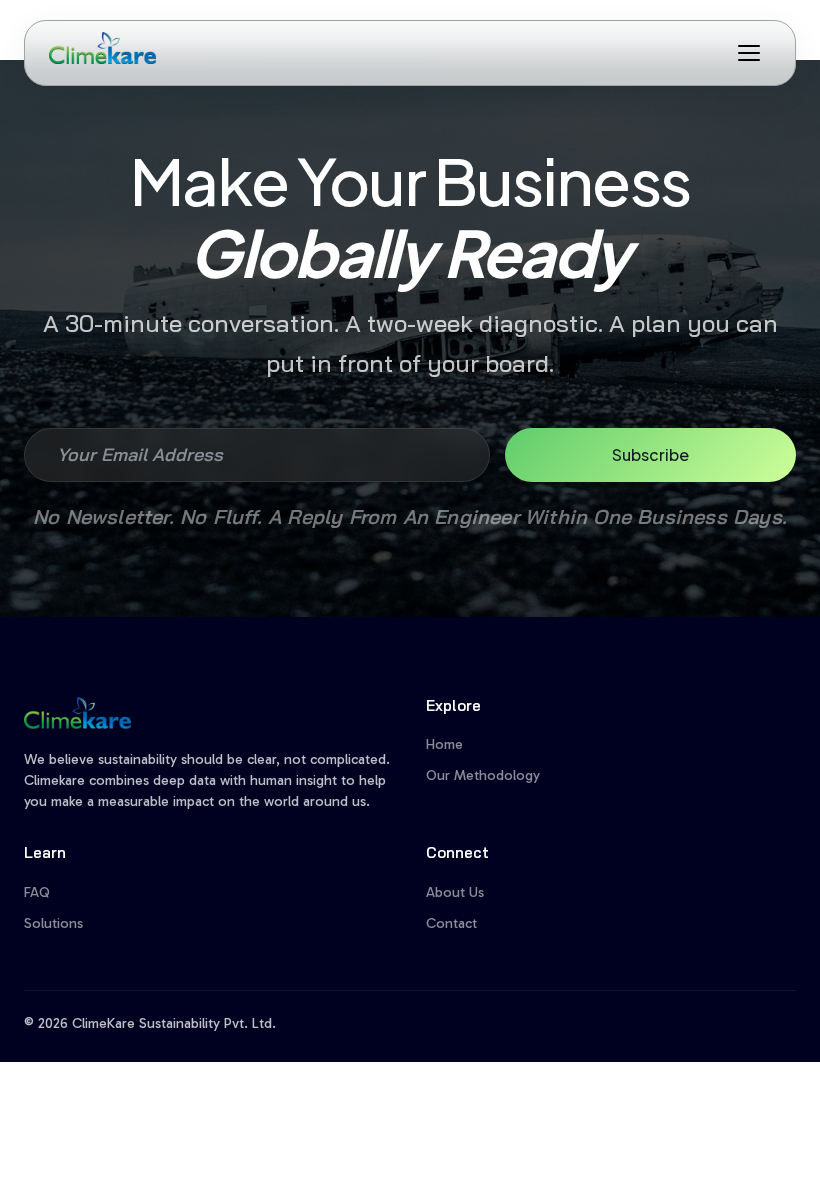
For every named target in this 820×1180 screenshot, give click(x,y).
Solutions (53, 923)
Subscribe (650, 454)
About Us (455, 892)
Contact (451, 923)
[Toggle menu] (749, 53)
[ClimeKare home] (102, 48)
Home (444, 744)
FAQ (37, 892)
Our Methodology (483, 775)
